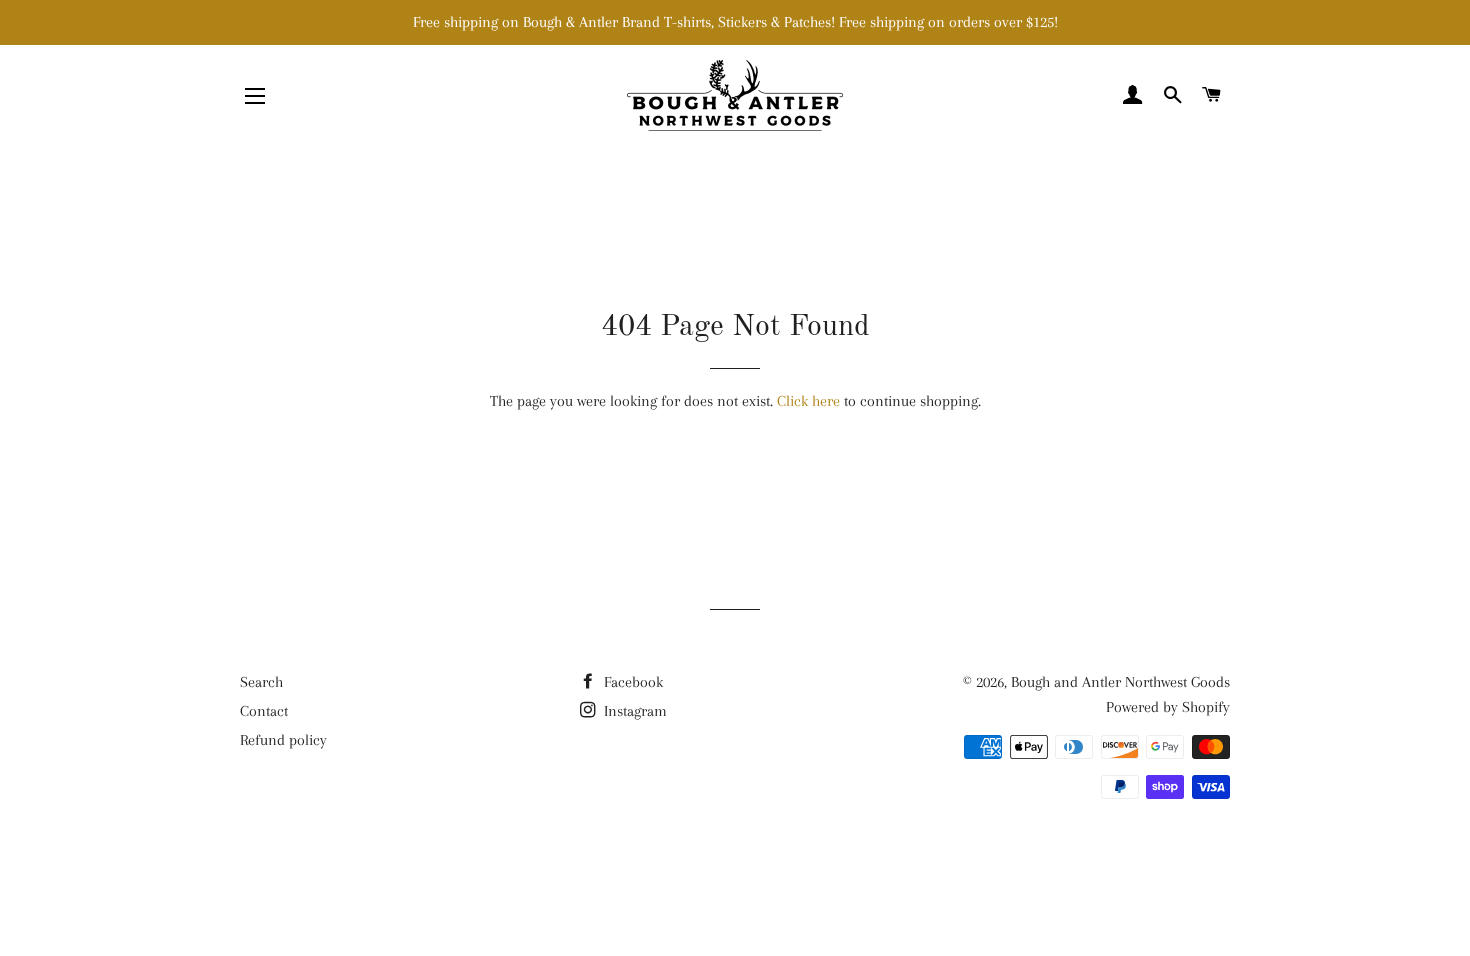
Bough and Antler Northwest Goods (1120, 682)
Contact (264, 711)
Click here (808, 401)
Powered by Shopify (1168, 707)
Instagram (633, 711)
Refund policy (283, 740)
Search (261, 682)
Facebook (631, 682)
